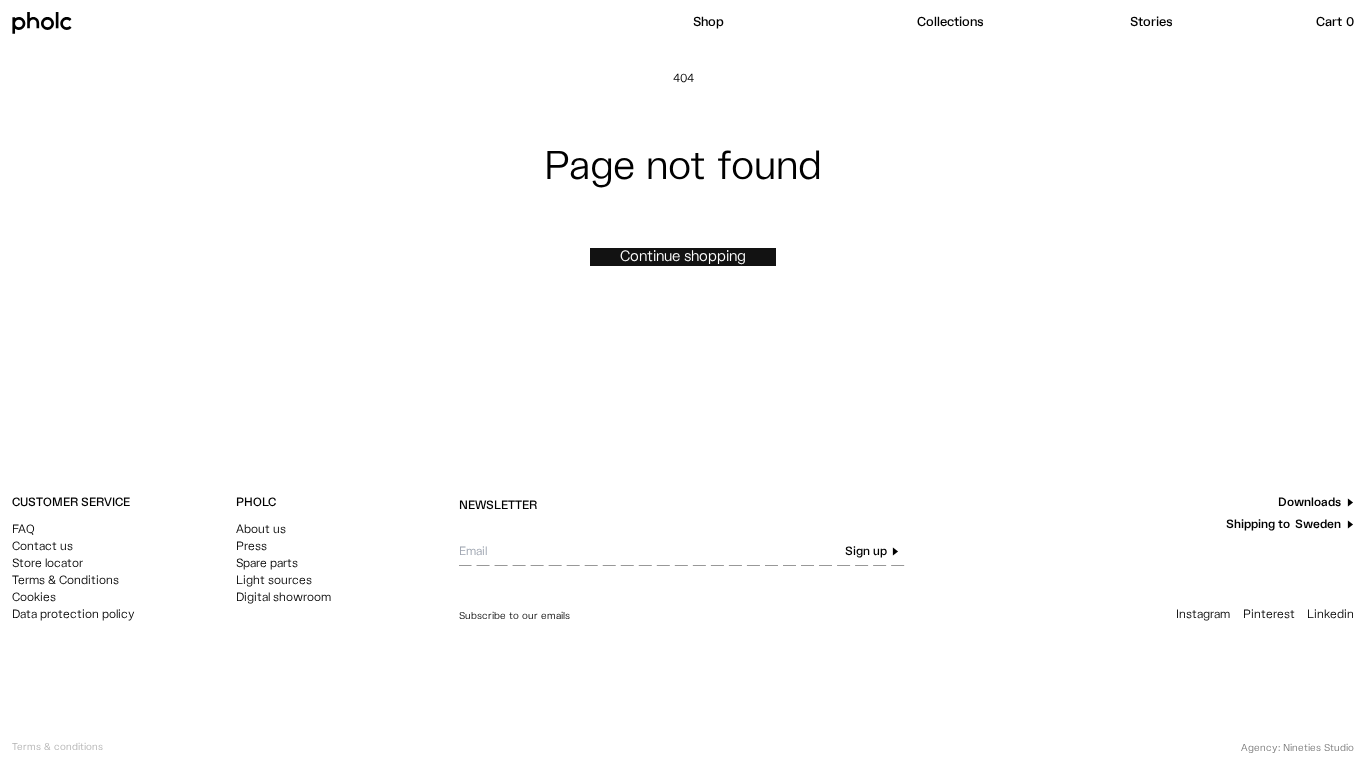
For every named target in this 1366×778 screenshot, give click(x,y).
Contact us (42, 547)
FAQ (23, 530)
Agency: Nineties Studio (1297, 748)
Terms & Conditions (65, 581)
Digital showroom (283, 598)
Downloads (1309, 503)
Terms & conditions (57, 747)
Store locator (47, 564)
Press (251, 547)
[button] (795, 23)
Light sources (274, 581)
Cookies (34, 598)
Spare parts (267, 564)
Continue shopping (683, 256)
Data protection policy (73, 615)
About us (261, 530)
